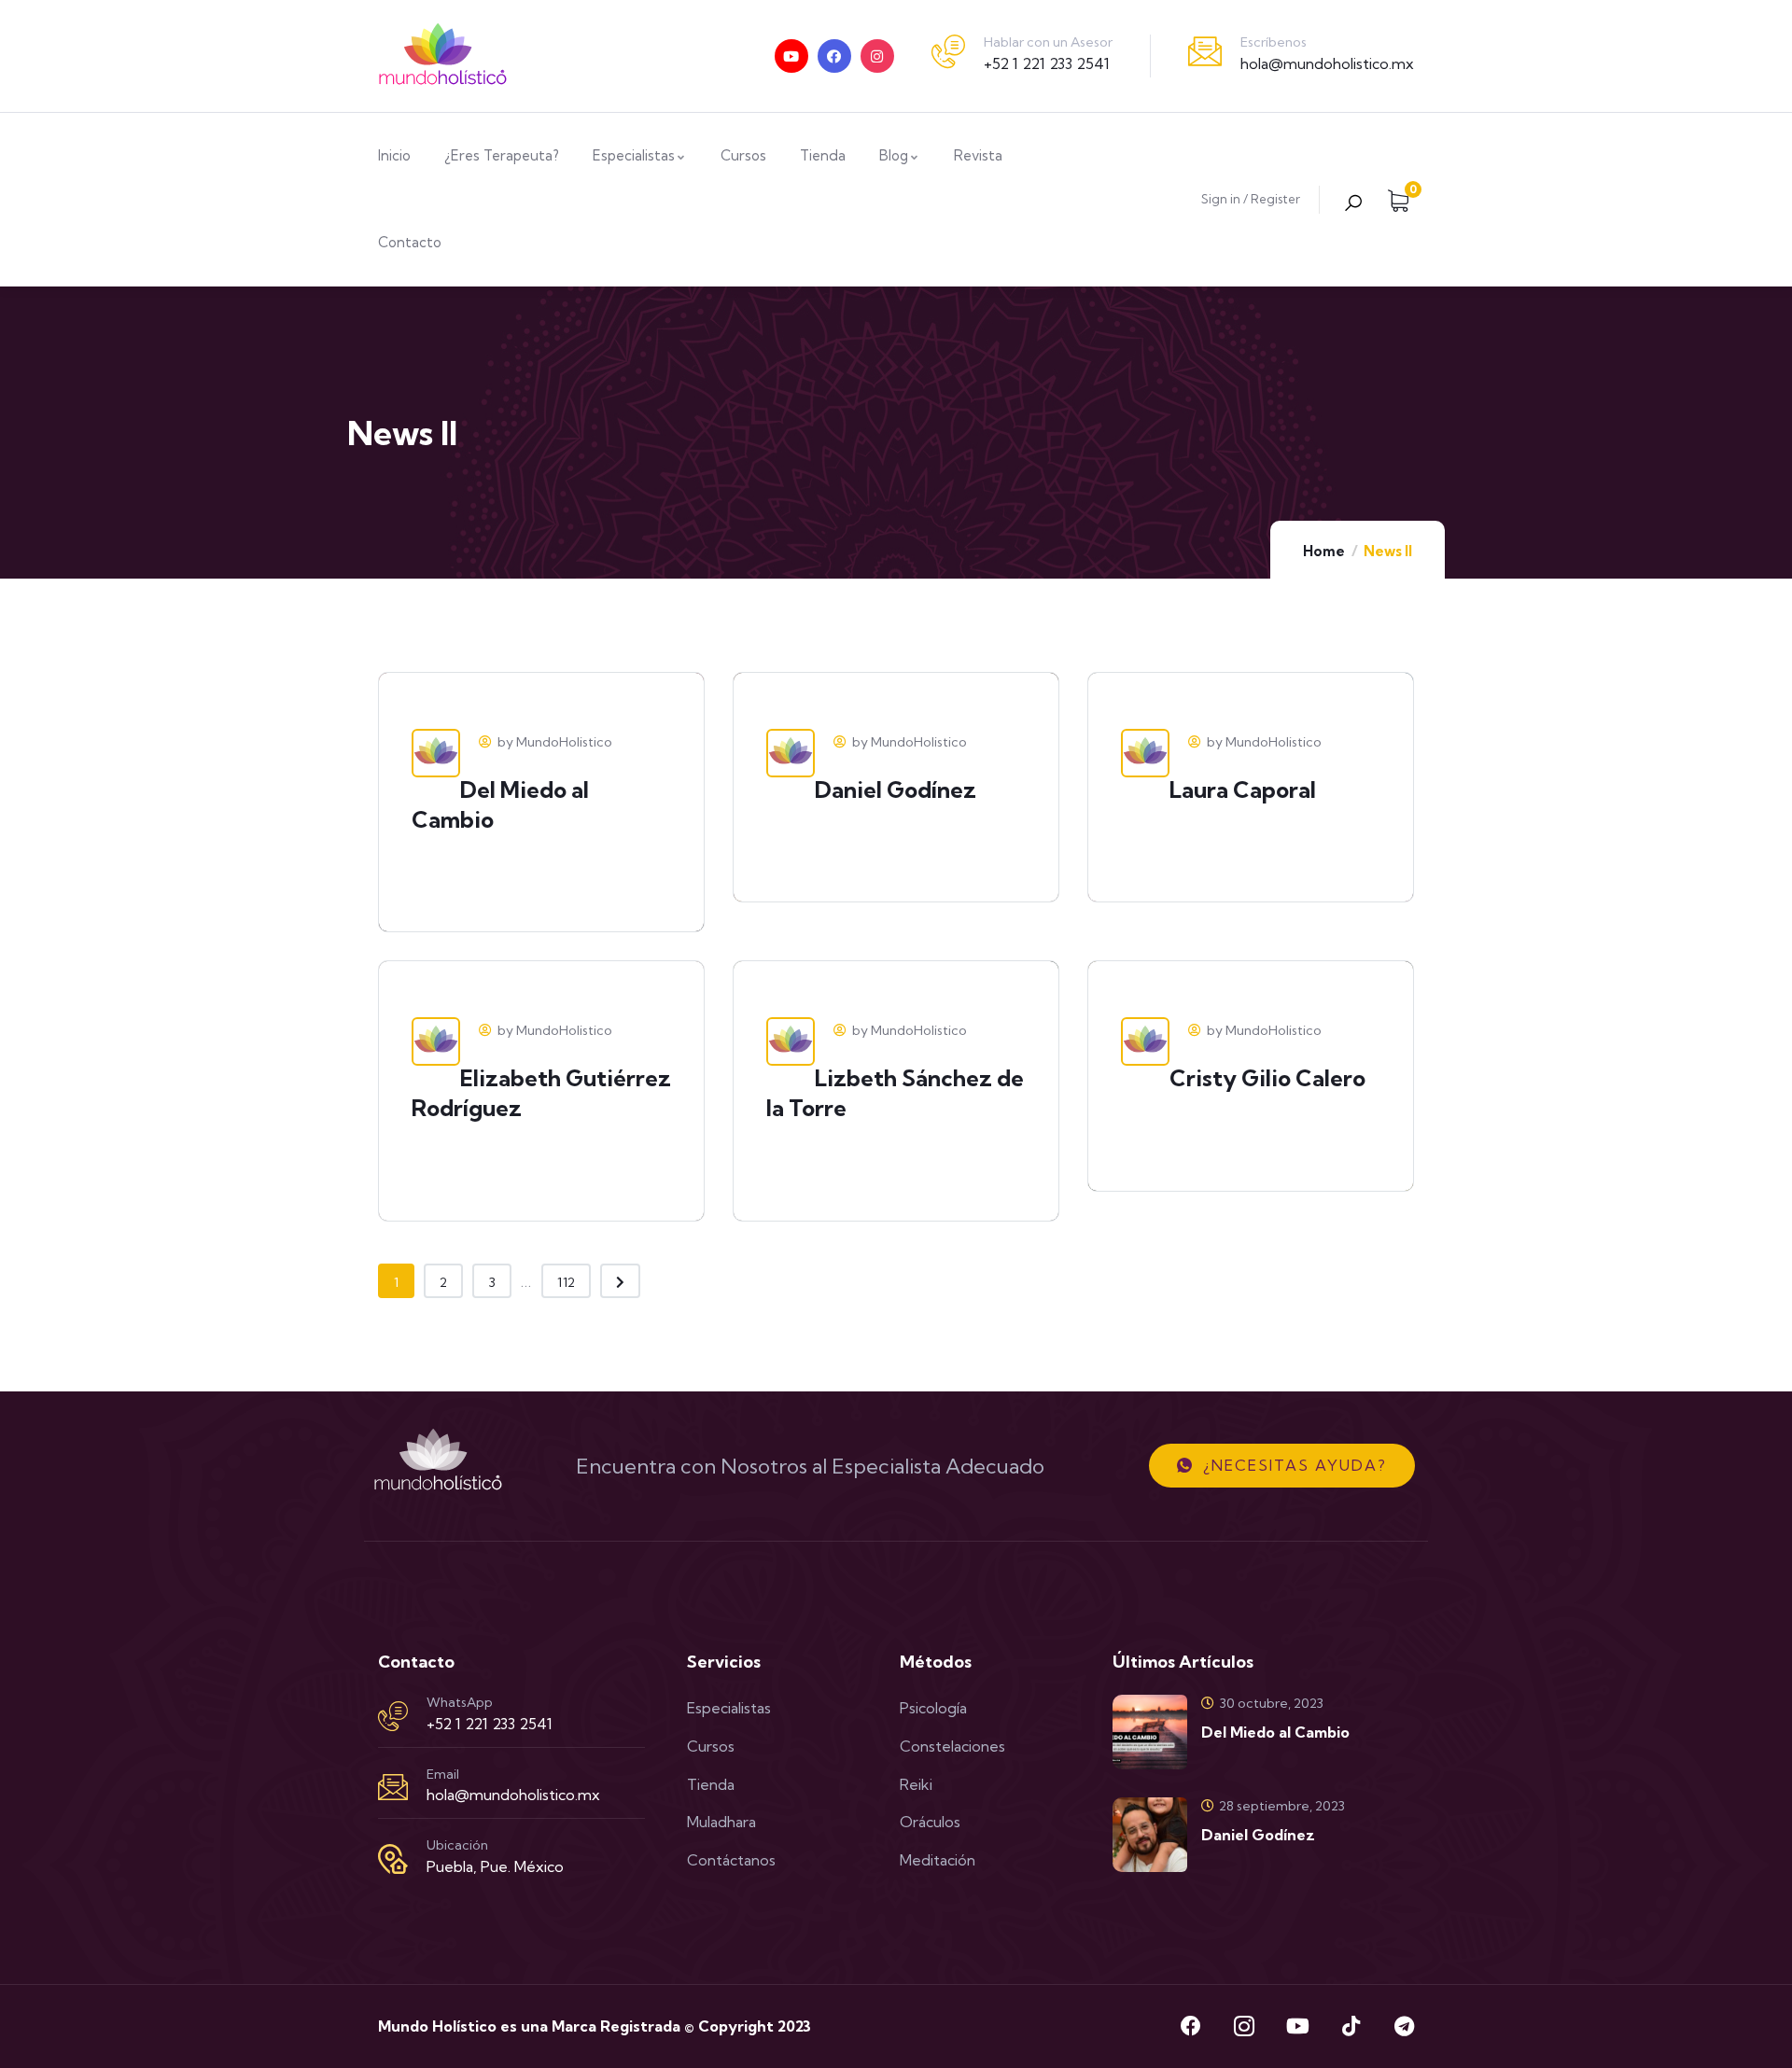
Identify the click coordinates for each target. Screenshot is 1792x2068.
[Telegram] (1404, 2026)
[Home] (443, 56)
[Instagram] (877, 56)
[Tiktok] (1351, 2026)
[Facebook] (834, 56)
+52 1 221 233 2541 (1047, 63)
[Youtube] (791, 56)
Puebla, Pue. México (495, 1866)
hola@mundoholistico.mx (1327, 63)
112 (566, 1282)
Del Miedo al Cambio (1275, 1732)
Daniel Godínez (1258, 1835)
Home (1324, 551)
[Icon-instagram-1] (1244, 2026)
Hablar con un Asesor (1048, 42)
